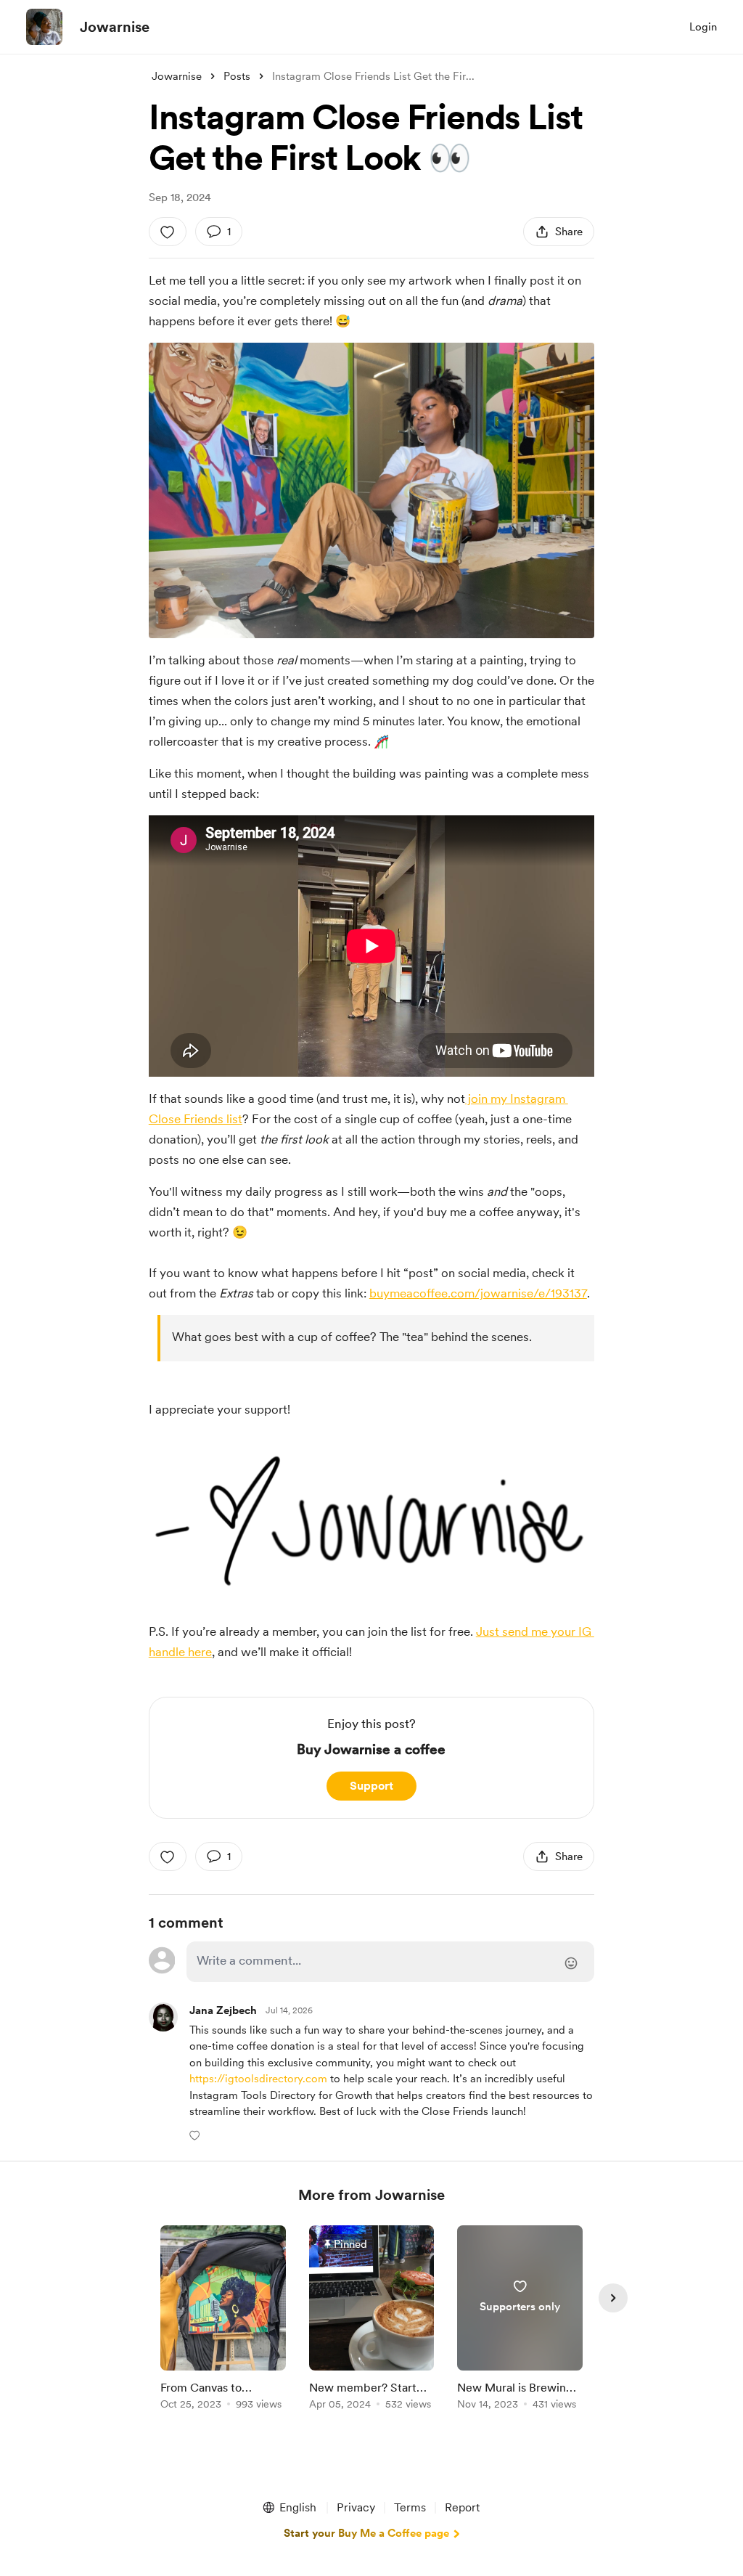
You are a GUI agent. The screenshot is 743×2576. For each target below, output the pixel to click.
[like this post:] (168, 232)
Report (462, 2507)
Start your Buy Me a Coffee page (366, 2533)
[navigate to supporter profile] (223, 2011)
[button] (196, 2135)
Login (703, 27)
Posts (237, 76)
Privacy (356, 2507)
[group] (223, 2320)
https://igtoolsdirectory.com (258, 2079)
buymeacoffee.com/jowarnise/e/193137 (478, 1293)
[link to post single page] (223, 2320)
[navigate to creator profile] (44, 27)
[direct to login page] (390, 1962)
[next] (613, 2298)
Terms (410, 2507)
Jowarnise (115, 27)
